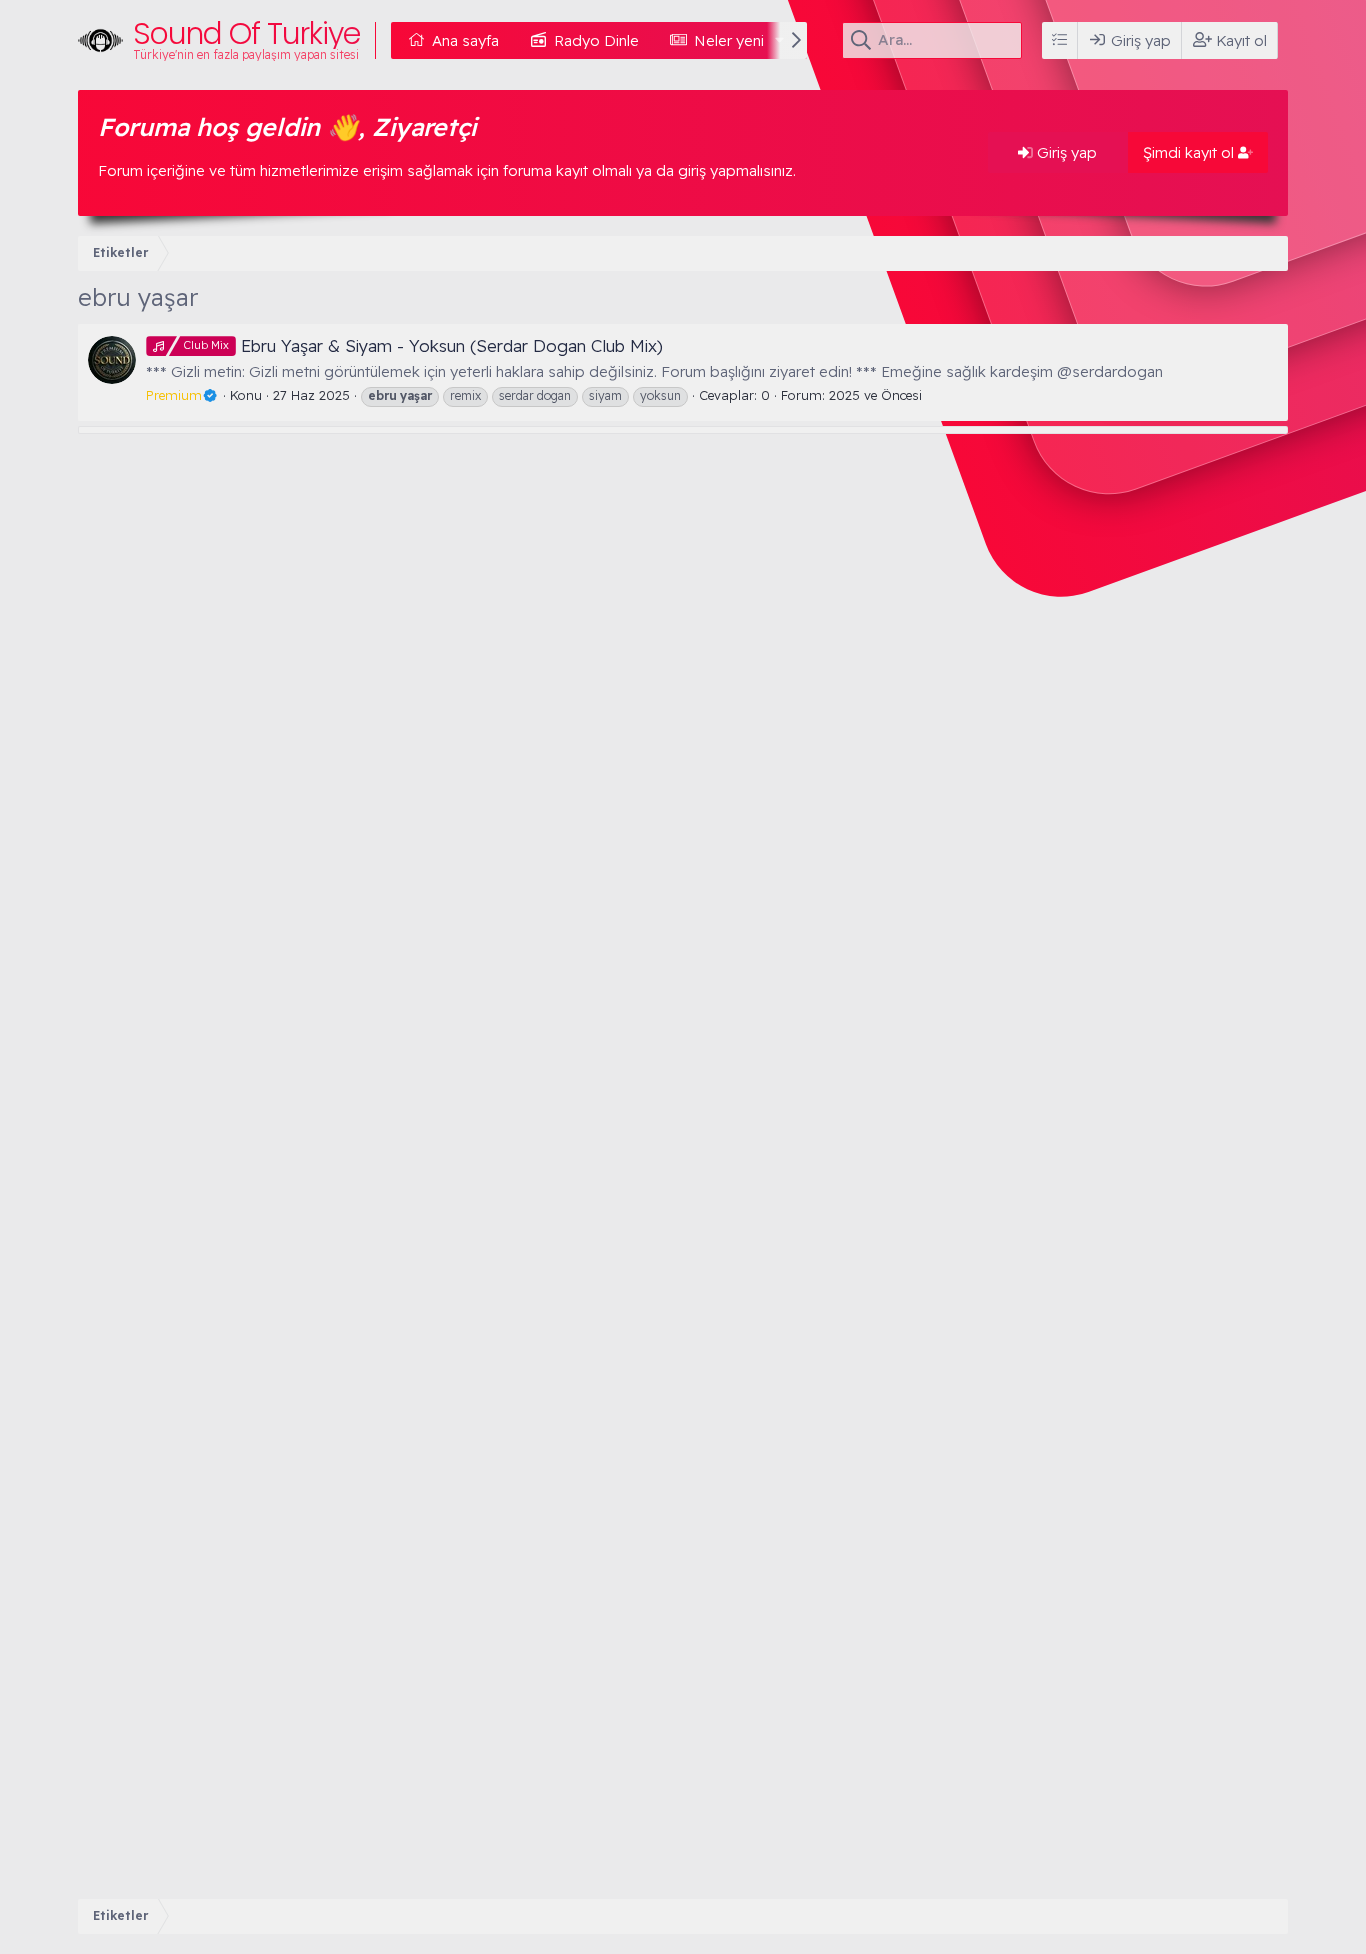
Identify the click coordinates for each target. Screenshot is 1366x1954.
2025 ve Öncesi (875, 395)
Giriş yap (1065, 152)
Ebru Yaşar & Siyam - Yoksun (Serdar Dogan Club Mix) (423, 345)
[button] (780, 40)
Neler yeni (729, 40)
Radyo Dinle (596, 40)
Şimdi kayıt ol (1190, 152)
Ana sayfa (465, 40)
